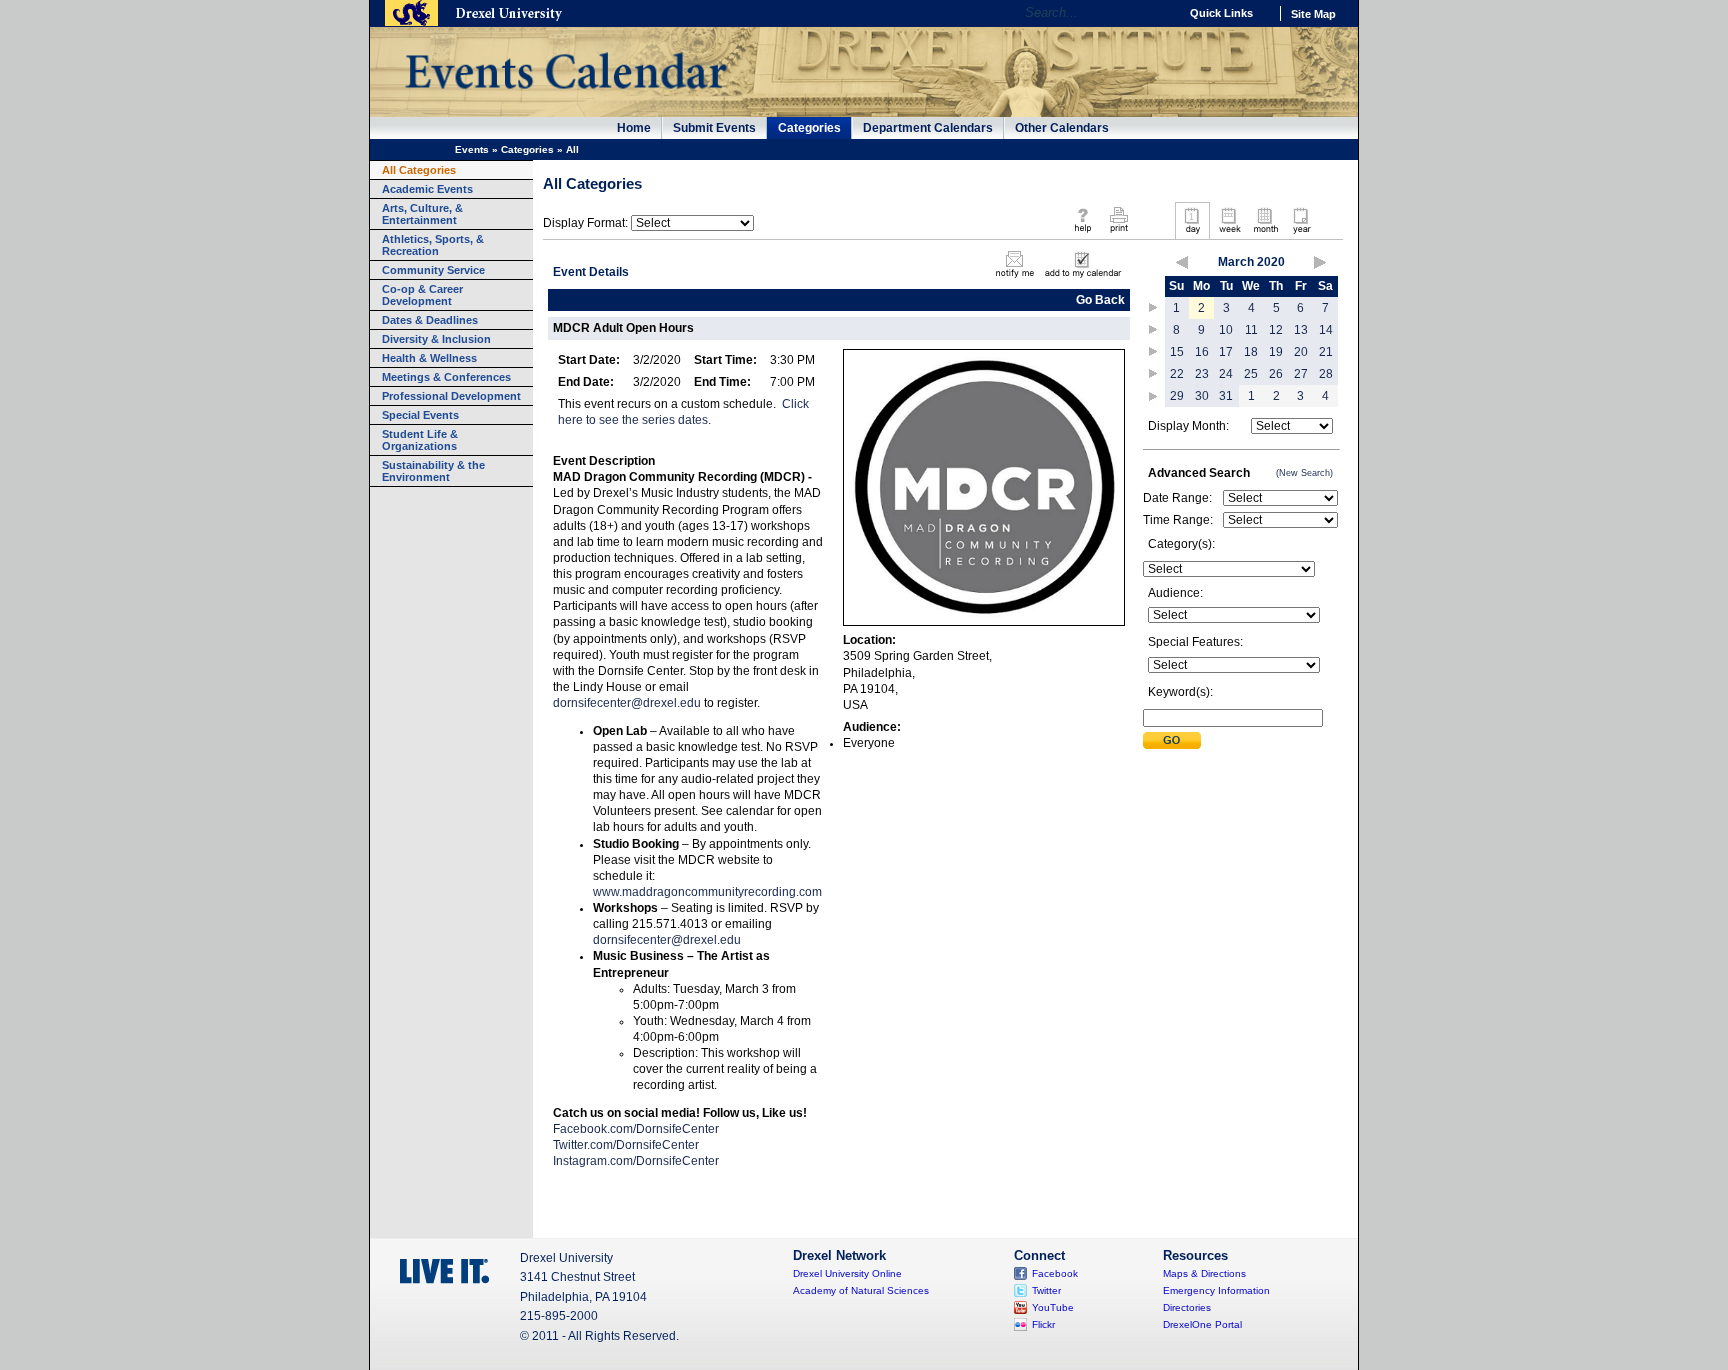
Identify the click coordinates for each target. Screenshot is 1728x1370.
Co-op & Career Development (422, 295)
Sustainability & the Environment (433, 471)
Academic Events (427, 189)
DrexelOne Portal (1202, 1324)
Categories (809, 128)
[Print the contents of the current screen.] (1118, 234)
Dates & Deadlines (430, 320)
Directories (1187, 1307)
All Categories (419, 170)
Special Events (420, 415)
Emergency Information (1216, 1290)
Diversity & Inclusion (436, 339)
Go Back (1100, 300)
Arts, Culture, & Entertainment (422, 214)
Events (472, 149)
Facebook (1055, 1273)
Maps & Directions (1204, 1273)
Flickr (1043, 1324)
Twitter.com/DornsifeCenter (626, 1145)
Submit (1172, 740)
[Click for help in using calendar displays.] (1082, 234)
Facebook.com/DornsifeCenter (636, 1129)
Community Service (433, 270)
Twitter (1046, 1290)
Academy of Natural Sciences (861, 1290)
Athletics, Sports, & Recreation (433, 245)
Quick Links (1221, 13)
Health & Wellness (429, 358)
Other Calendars (1062, 128)
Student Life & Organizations (420, 440)
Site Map (1313, 14)
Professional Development (451, 396)
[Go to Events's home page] (565, 99)
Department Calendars (928, 128)
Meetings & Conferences (446, 377)
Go (1158, 13)
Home (634, 128)
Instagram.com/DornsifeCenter (636, 1161)
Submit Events (714, 128)
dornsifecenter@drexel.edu (627, 703)
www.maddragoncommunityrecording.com (707, 892)
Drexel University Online (847, 1273)
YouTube (1053, 1307)
